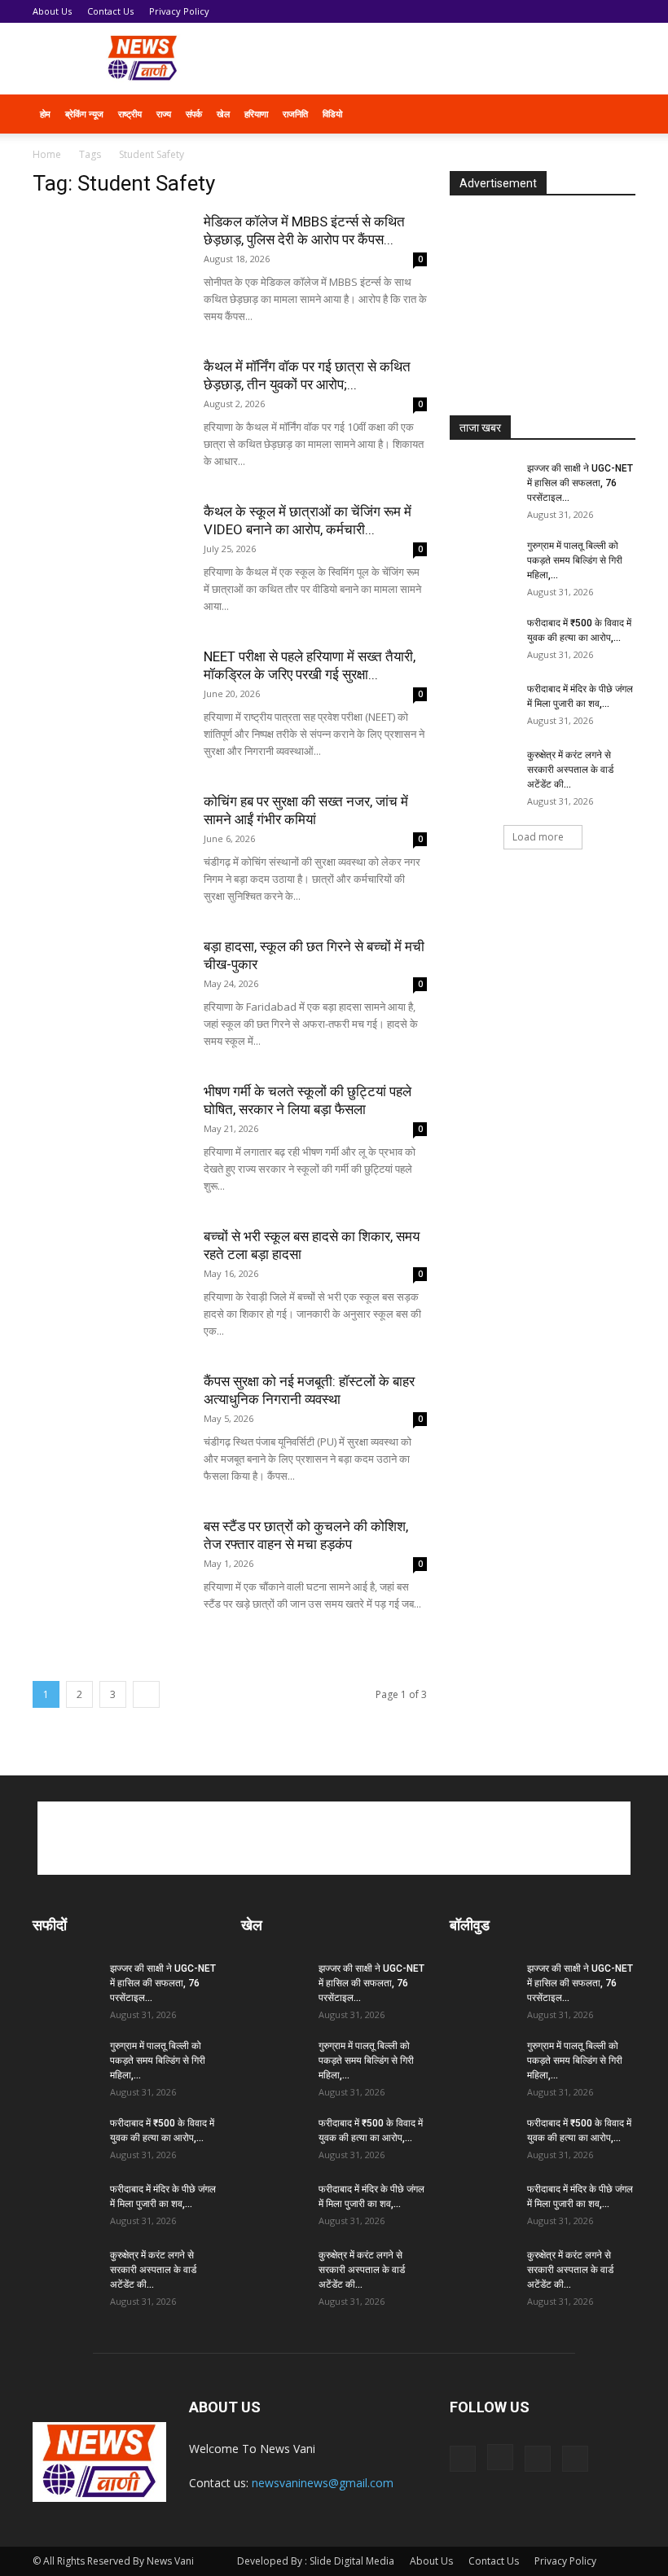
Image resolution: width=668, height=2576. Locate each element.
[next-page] (146, 1694)
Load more (538, 837)
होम (45, 114)
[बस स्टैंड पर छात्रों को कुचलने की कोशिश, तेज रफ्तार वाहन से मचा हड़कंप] (110, 1571)
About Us (52, 11)
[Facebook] (463, 2459)
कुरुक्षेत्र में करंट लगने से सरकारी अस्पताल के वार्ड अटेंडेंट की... (570, 770)
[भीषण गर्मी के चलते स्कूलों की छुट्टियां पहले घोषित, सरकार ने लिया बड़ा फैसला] (110, 1136)
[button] (616, 114)
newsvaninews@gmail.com (323, 2483)
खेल (223, 114)
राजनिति (295, 114)
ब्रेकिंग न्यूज (84, 114)
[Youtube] (575, 2459)
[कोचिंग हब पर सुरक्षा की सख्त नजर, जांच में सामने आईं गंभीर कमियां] (110, 846)
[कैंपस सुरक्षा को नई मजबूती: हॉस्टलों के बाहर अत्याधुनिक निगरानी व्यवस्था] (110, 1426)
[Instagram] (500, 2457)
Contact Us (110, 11)
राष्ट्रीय (130, 114)
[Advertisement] (444, 59)
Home (47, 154)
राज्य (164, 114)
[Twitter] (538, 2459)
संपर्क (194, 114)
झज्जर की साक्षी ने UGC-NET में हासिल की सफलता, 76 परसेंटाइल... (580, 483)
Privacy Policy (179, 11)
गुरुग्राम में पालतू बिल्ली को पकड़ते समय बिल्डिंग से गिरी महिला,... (575, 560)
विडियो (332, 114)
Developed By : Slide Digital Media (316, 2561)
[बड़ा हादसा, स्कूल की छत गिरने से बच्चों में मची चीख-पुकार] (110, 991)
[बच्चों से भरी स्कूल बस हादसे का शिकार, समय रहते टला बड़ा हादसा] (110, 1281)
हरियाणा (256, 114)
